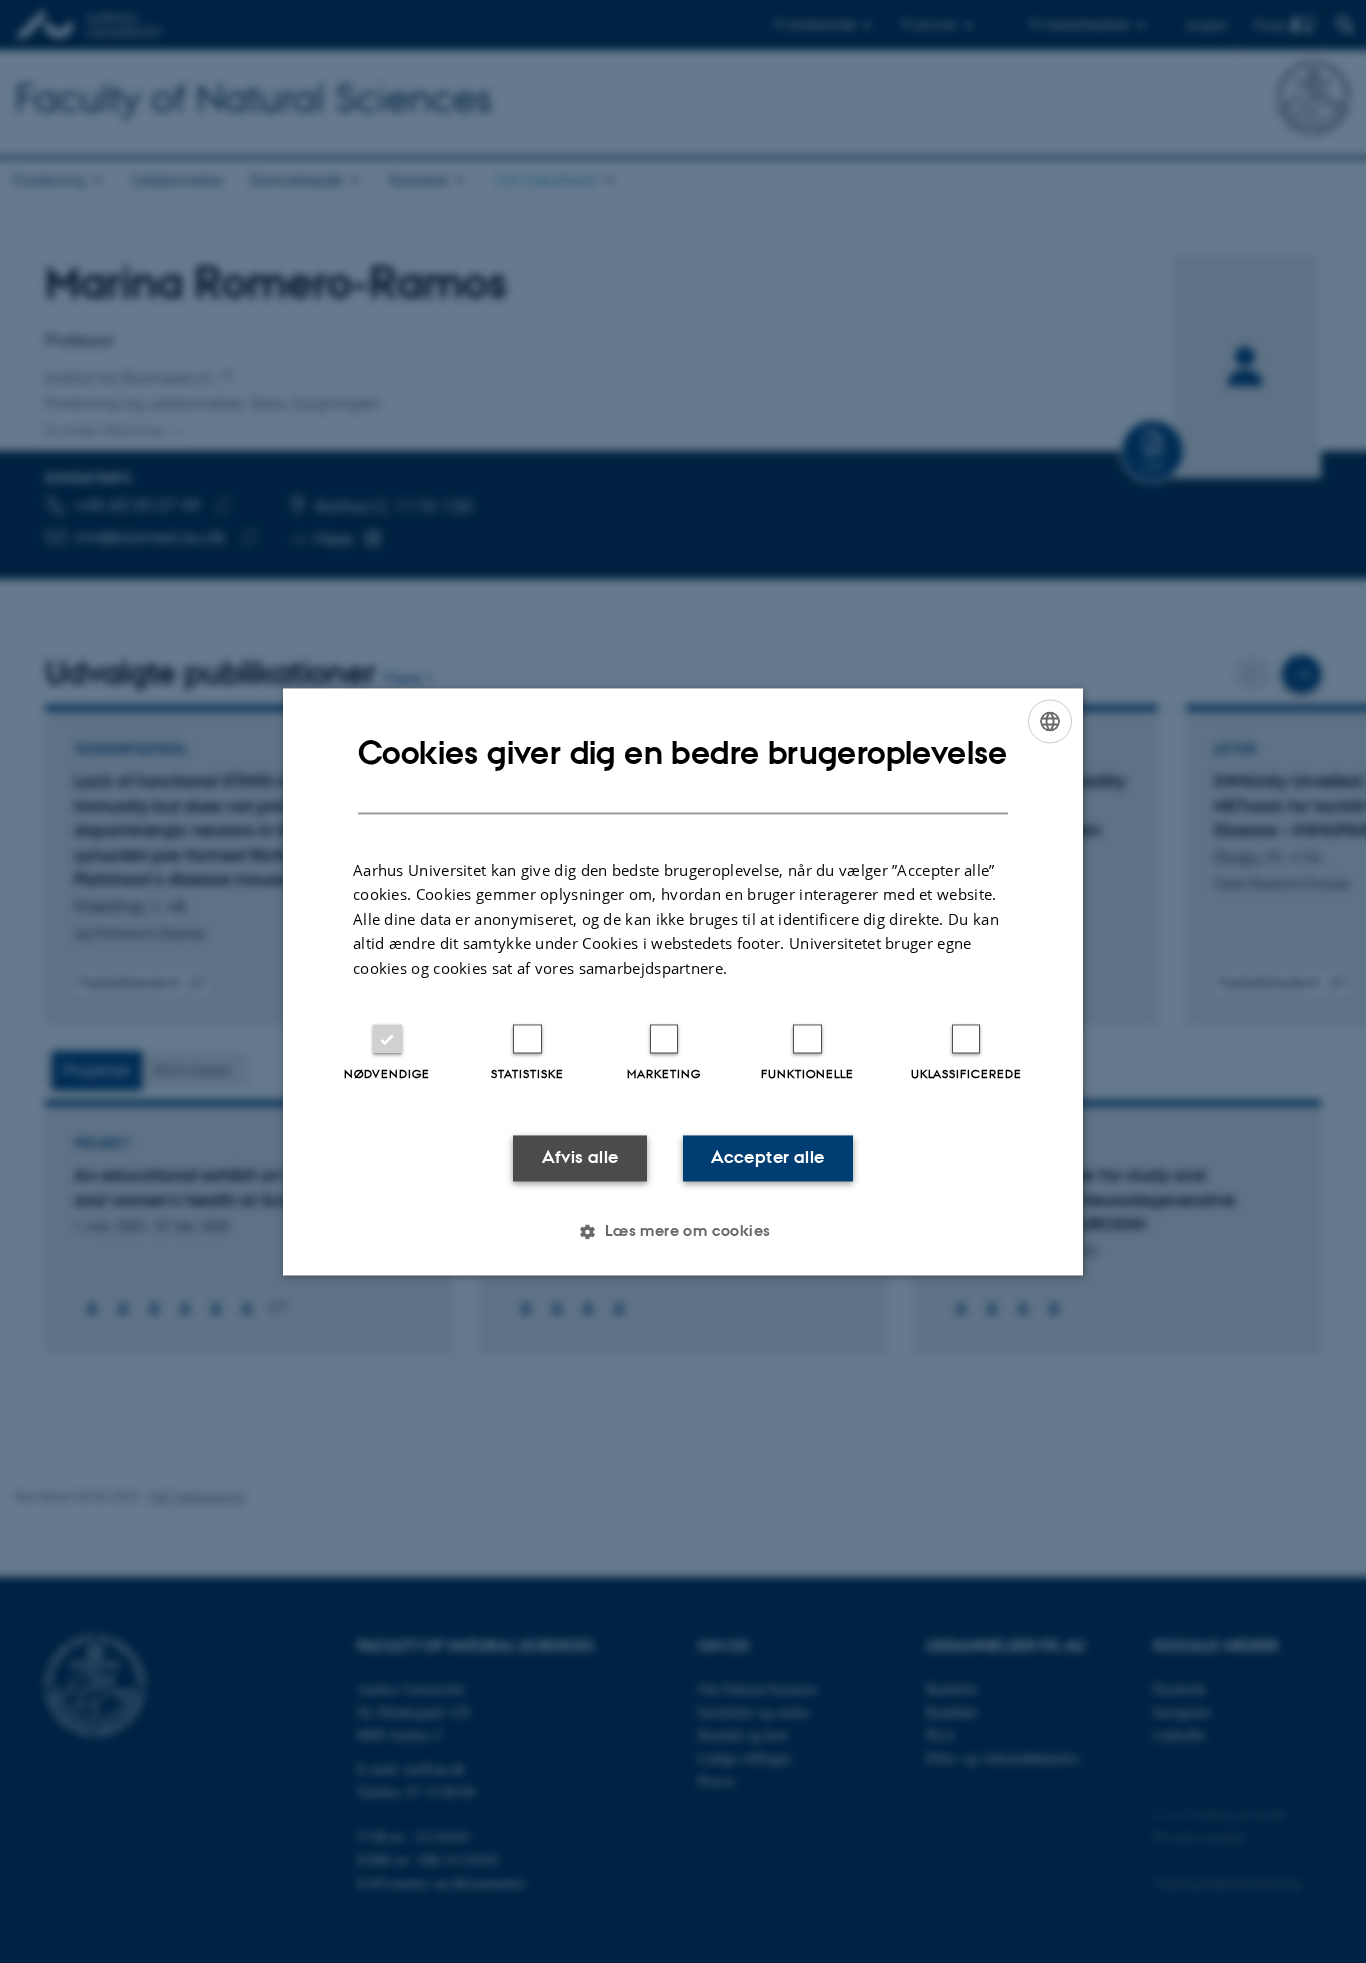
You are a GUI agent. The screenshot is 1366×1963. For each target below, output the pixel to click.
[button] (682, 1231)
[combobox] (1050, 721)
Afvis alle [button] (580, 1158)
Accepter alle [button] (767, 1158)
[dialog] (683, 981)
